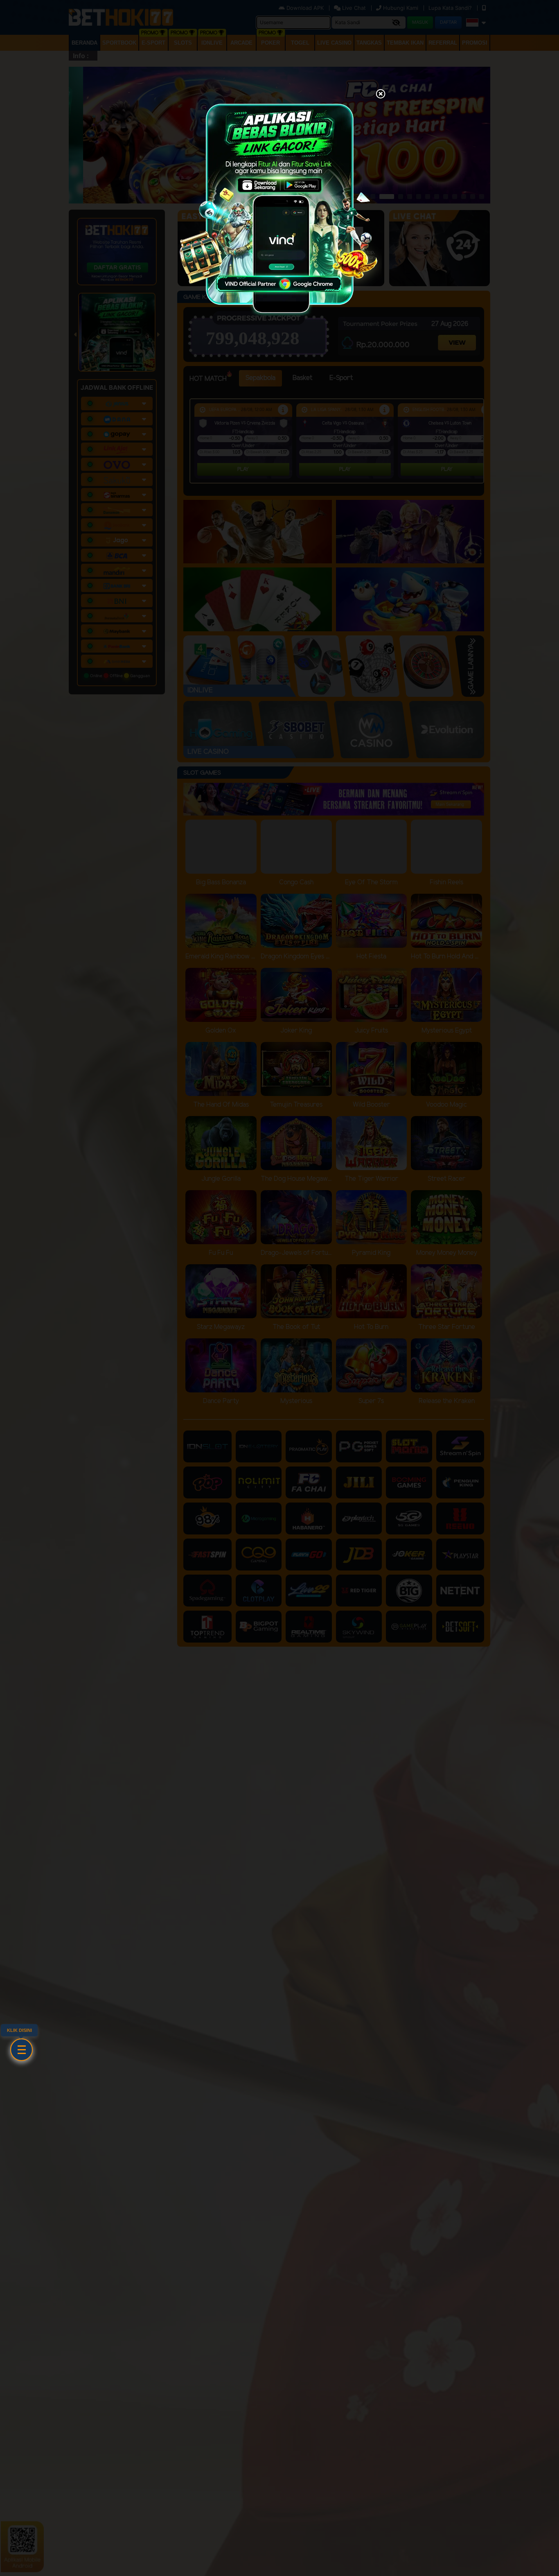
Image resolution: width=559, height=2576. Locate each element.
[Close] (381, 95)
